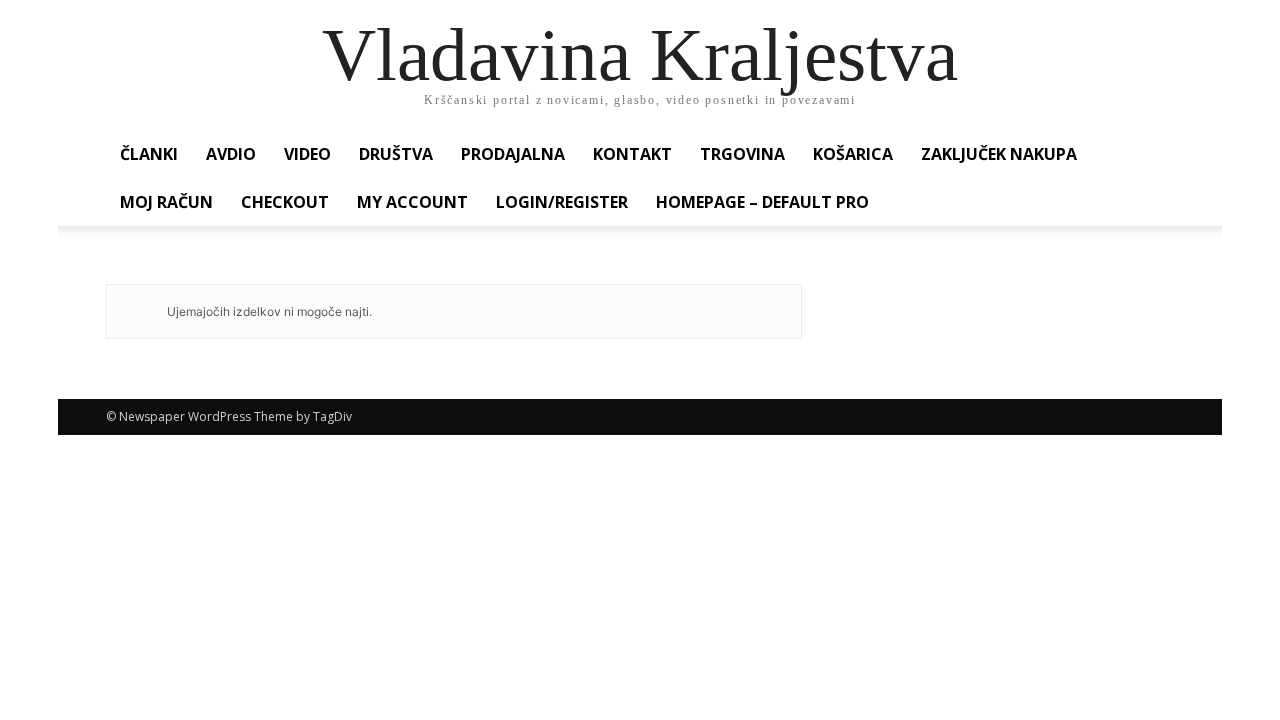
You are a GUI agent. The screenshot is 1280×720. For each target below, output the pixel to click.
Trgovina (742, 154)
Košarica (853, 154)
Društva (396, 154)
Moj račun (166, 202)
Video (307, 154)
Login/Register (562, 202)
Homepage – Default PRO (762, 202)
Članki (149, 154)
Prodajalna (513, 154)
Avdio (231, 154)
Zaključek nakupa (999, 154)
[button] (1150, 155)
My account (412, 202)
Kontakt (632, 154)
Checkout (285, 202)
